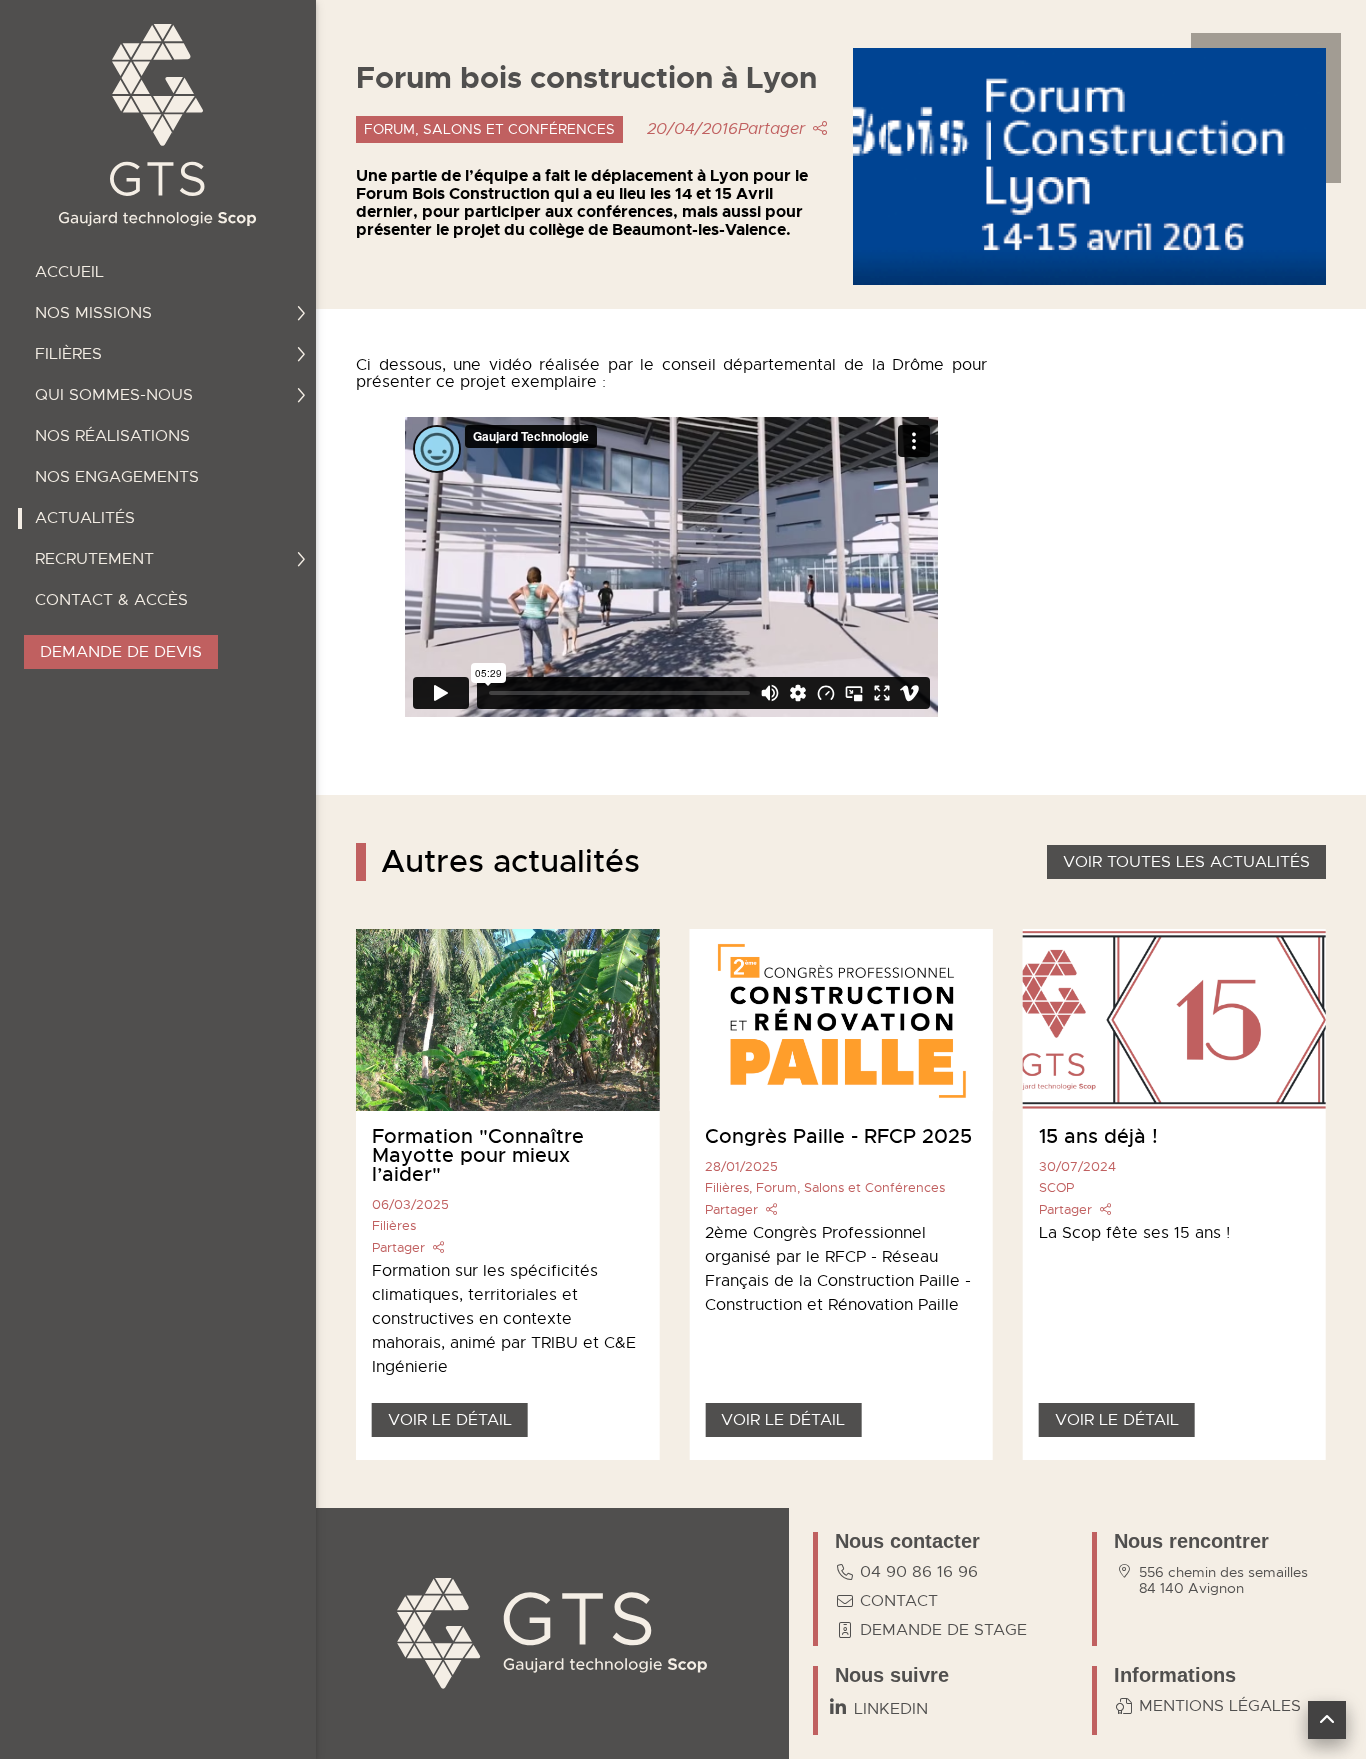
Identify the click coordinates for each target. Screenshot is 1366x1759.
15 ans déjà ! (1098, 1136)
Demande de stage (943, 1630)
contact (899, 1601)
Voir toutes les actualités (1186, 862)
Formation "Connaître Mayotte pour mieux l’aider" (478, 1155)
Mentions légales (1220, 1706)
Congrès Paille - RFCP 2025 (838, 1136)
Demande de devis (121, 652)
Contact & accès (111, 600)
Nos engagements (117, 477)
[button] (1327, 1720)
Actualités (85, 518)
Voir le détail (450, 1420)
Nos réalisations (112, 436)
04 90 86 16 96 (919, 1572)
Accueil (69, 272)
